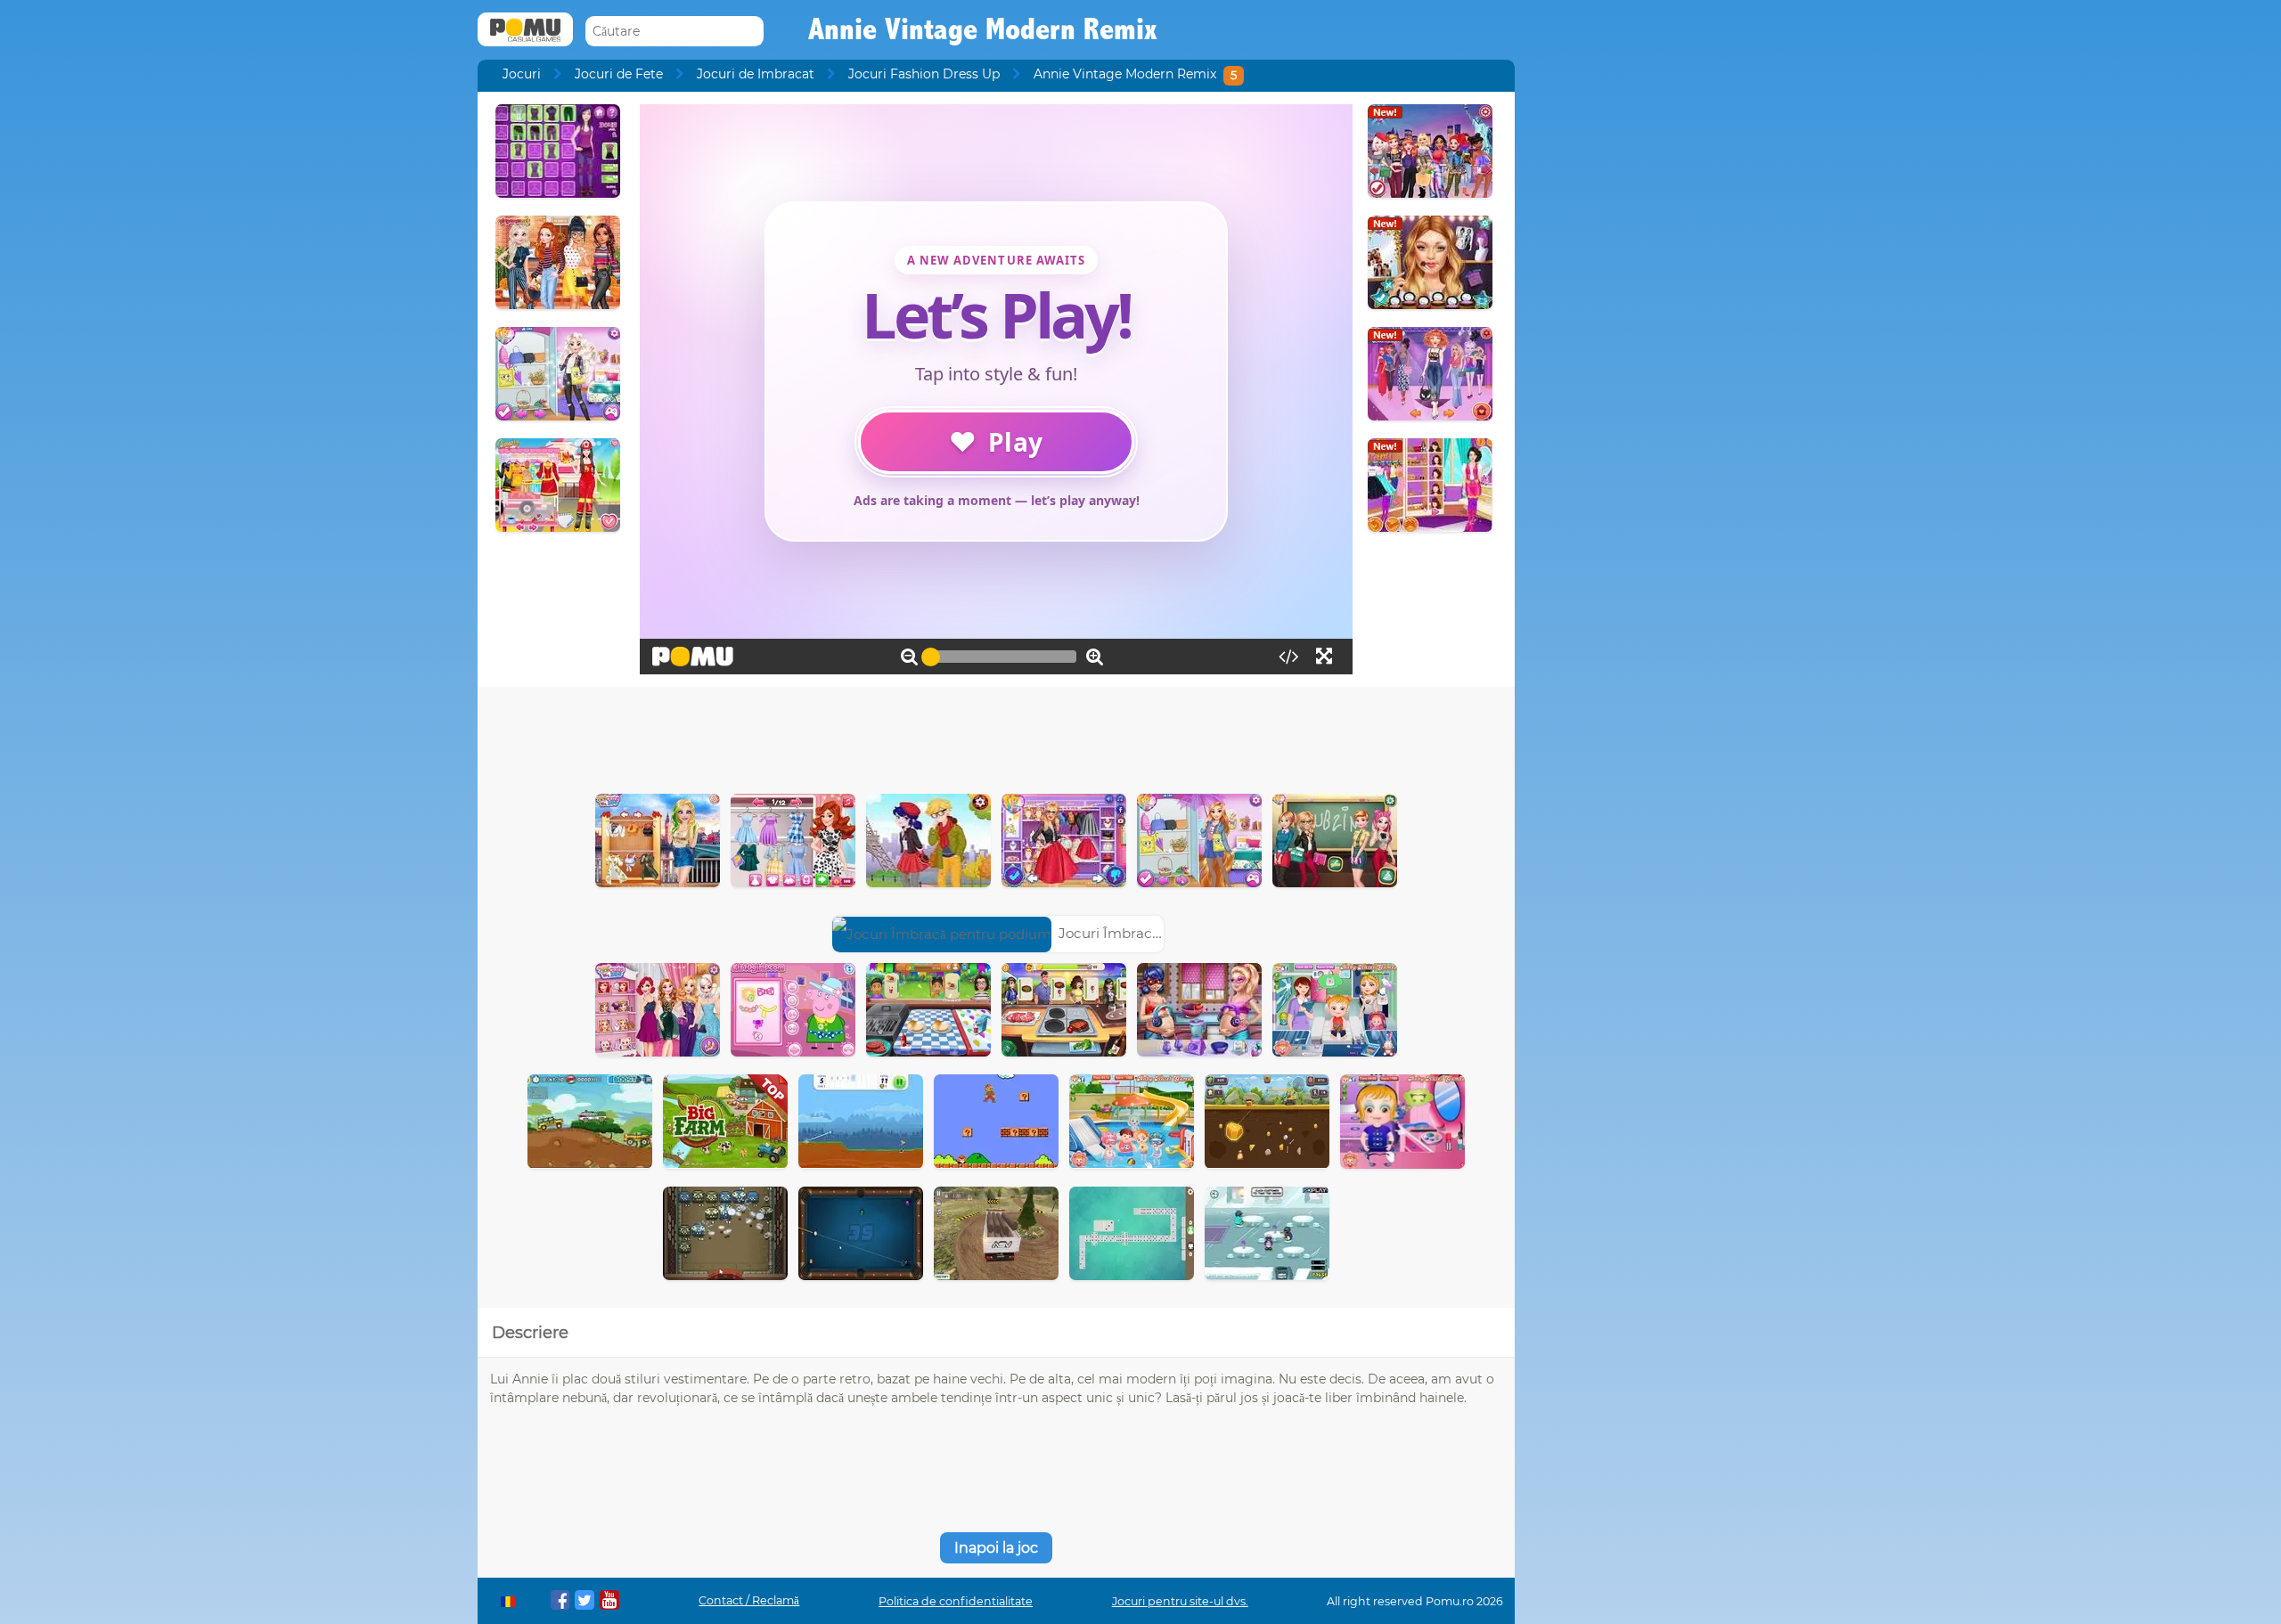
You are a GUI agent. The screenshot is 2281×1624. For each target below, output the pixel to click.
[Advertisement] (996, 736)
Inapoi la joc (996, 1548)
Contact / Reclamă (749, 1600)
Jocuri (522, 74)
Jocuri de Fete (619, 74)
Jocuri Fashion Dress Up (924, 74)
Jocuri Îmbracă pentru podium (1161, 933)
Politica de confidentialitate (956, 1601)
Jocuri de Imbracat (756, 74)
